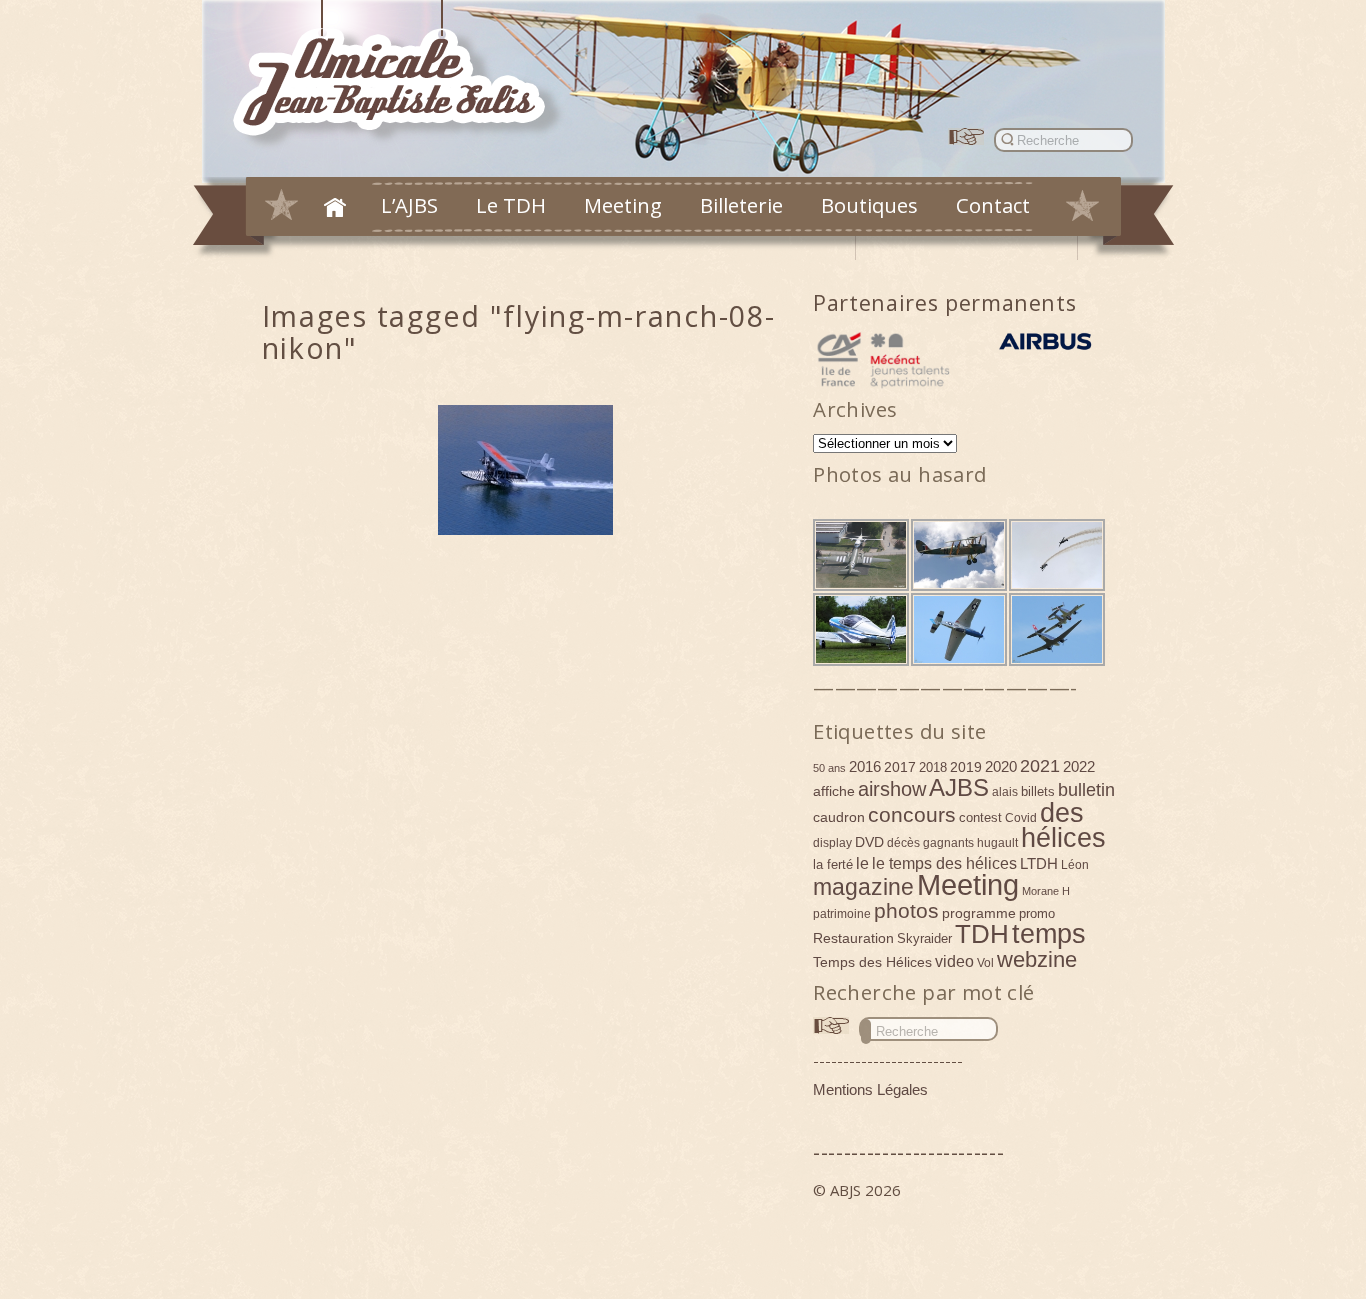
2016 (865, 766)
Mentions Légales (870, 1089)
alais (1005, 792)
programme (979, 913)
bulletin (1086, 790)
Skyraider (924, 938)
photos (906, 910)
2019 (966, 767)
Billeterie (741, 205)
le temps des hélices (944, 863)
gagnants (948, 843)
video (954, 961)
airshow (892, 789)
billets (1038, 791)
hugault (997, 843)
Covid (1021, 818)
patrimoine (842, 914)
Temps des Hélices (872, 962)
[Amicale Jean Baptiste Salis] (400, 76)
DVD (869, 842)
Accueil (335, 207)
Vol (985, 963)
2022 (1079, 766)
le (862, 863)
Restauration (853, 938)
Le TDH (511, 205)
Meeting (623, 205)
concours (912, 814)
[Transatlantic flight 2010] (525, 470)
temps (1049, 934)
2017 (900, 767)
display (832, 843)
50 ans (829, 768)
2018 (933, 767)
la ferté (833, 864)
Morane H (1046, 891)
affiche (834, 791)
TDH (982, 934)
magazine (863, 887)
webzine (1037, 959)
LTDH (1039, 863)
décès (903, 843)
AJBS (959, 787)
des (1062, 813)
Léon (1075, 865)
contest (980, 817)
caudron (839, 817)
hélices (1063, 838)
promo (1037, 913)
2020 (1001, 766)
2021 (1040, 766)
